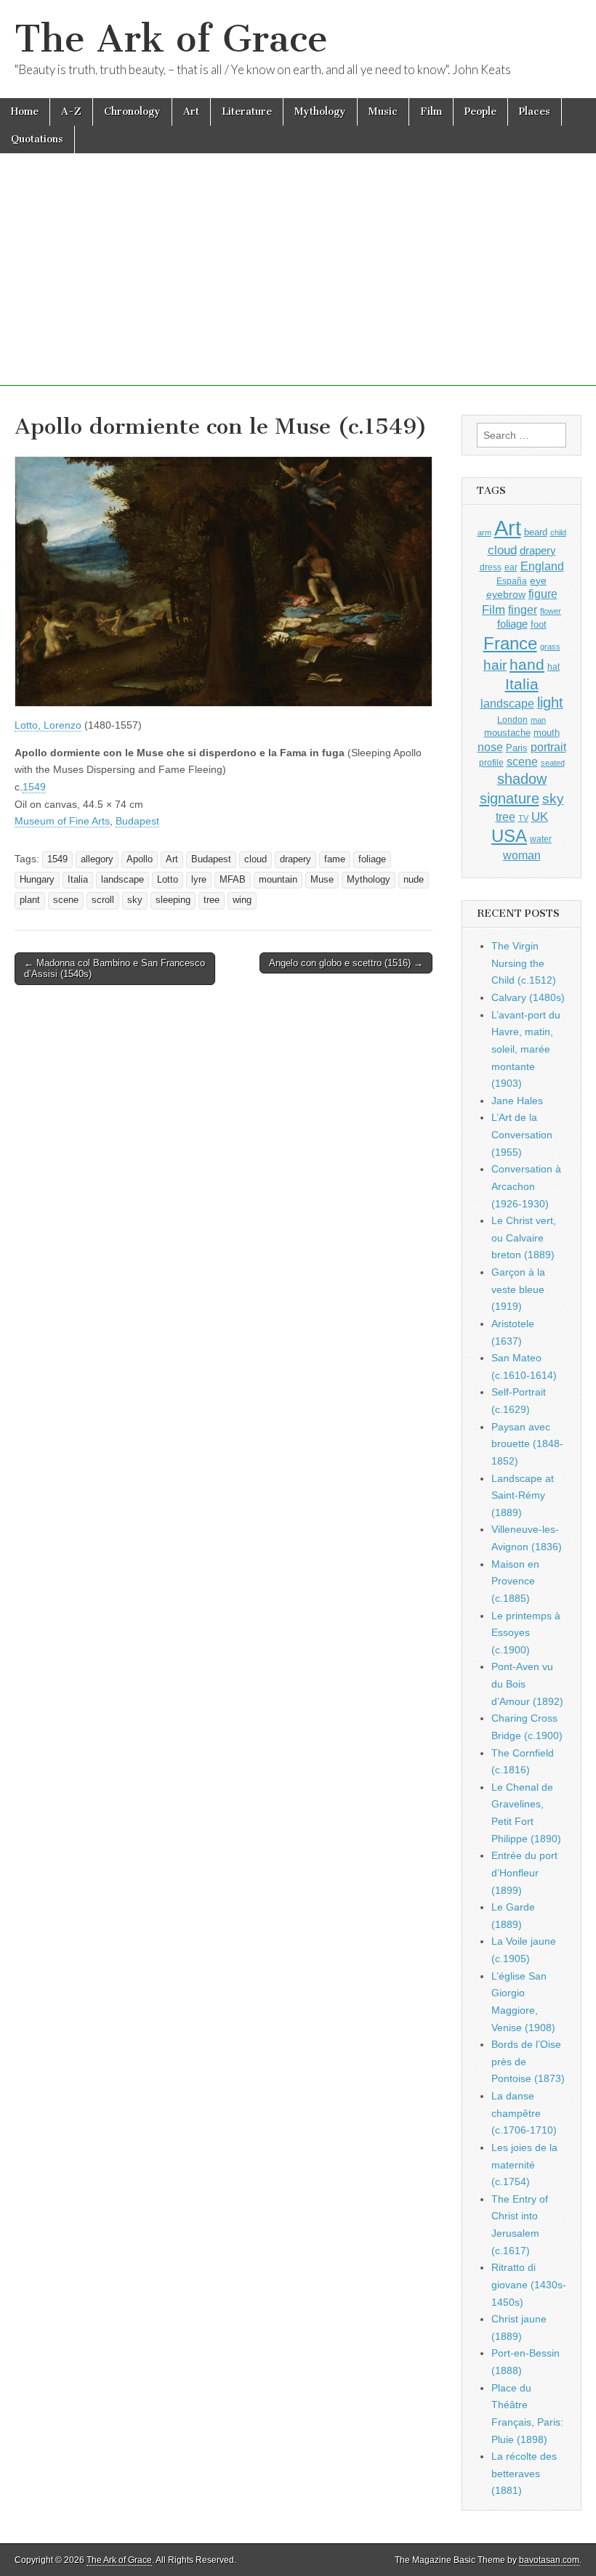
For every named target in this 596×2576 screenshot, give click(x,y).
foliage (372, 859)
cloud (255, 859)
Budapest (137, 821)
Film (431, 112)
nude (414, 880)
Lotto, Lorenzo (48, 725)
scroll (103, 900)
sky (135, 900)
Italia (78, 880)
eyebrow (506, 594)
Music (383, 112)
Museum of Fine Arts (62, 821)
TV (523, 818)
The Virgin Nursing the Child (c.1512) (524, 963)
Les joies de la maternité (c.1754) (524, 2164)
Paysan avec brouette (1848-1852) (527, 1444)
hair (495, 665)
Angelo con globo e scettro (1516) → (346, 963)
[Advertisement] (298, 284)
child (558, 532)
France (510, 643)
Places (535, 112)
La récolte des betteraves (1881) (524, 2473)
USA (509, 836)
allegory (97, 859)
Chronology (132, 112)
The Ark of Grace (171, 39)
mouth (547, 733)
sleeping (173, 900)
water (541, 839)
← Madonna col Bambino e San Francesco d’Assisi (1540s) (114, 969)
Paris (517, 748)
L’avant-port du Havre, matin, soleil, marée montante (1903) (526, 1049)
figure (543, 594)
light (550, 702)
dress (491, 567)
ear (511, 567)
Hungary (37, 880)
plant (30, 900)
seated (553, 763)
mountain (278, 880)
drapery (295, 859)
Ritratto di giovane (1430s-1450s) (529, 2284)
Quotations (37, 139)
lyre (199, 880)
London (512, 720)
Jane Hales (517, 1101)
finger (523, 609)
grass (550, 647)
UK (540, 817)
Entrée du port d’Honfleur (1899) (524, 1872)
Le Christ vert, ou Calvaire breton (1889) (524, 1238)
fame (335, 859)
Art (191, 112)
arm (484, 532)
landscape (122, 880)
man (538, 720)
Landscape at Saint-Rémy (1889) (523, 1495)
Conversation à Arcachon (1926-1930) (526, 1186)
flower (551, 611)
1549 (34, 787)
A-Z (71, 112)
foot (539, 624)
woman (522, 855)
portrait (548, 747)
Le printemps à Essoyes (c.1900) (526, 1633)
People (480, 112)
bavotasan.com (549, 2560)
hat (553, 667)
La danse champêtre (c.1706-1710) (524, 2113)
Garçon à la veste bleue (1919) (518, 1289)
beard (536, 532)
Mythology (320, 112)
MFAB (233, 880)
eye (538, 580)
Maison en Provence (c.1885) (515, 1581)
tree (212, 900)
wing (242, 900)
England (542, 566)
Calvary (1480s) (528, 997)
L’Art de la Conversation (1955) (522, 1134)
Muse (322, 880)
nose (490, 747)
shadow (522, 779)
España (512, 581)
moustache (507, 733)
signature (510, 798)
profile (491, 763)
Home (25, 112)
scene (66, 900)
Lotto (168, 880)
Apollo (140, 859)
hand (527, 664)
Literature (247, 112)
